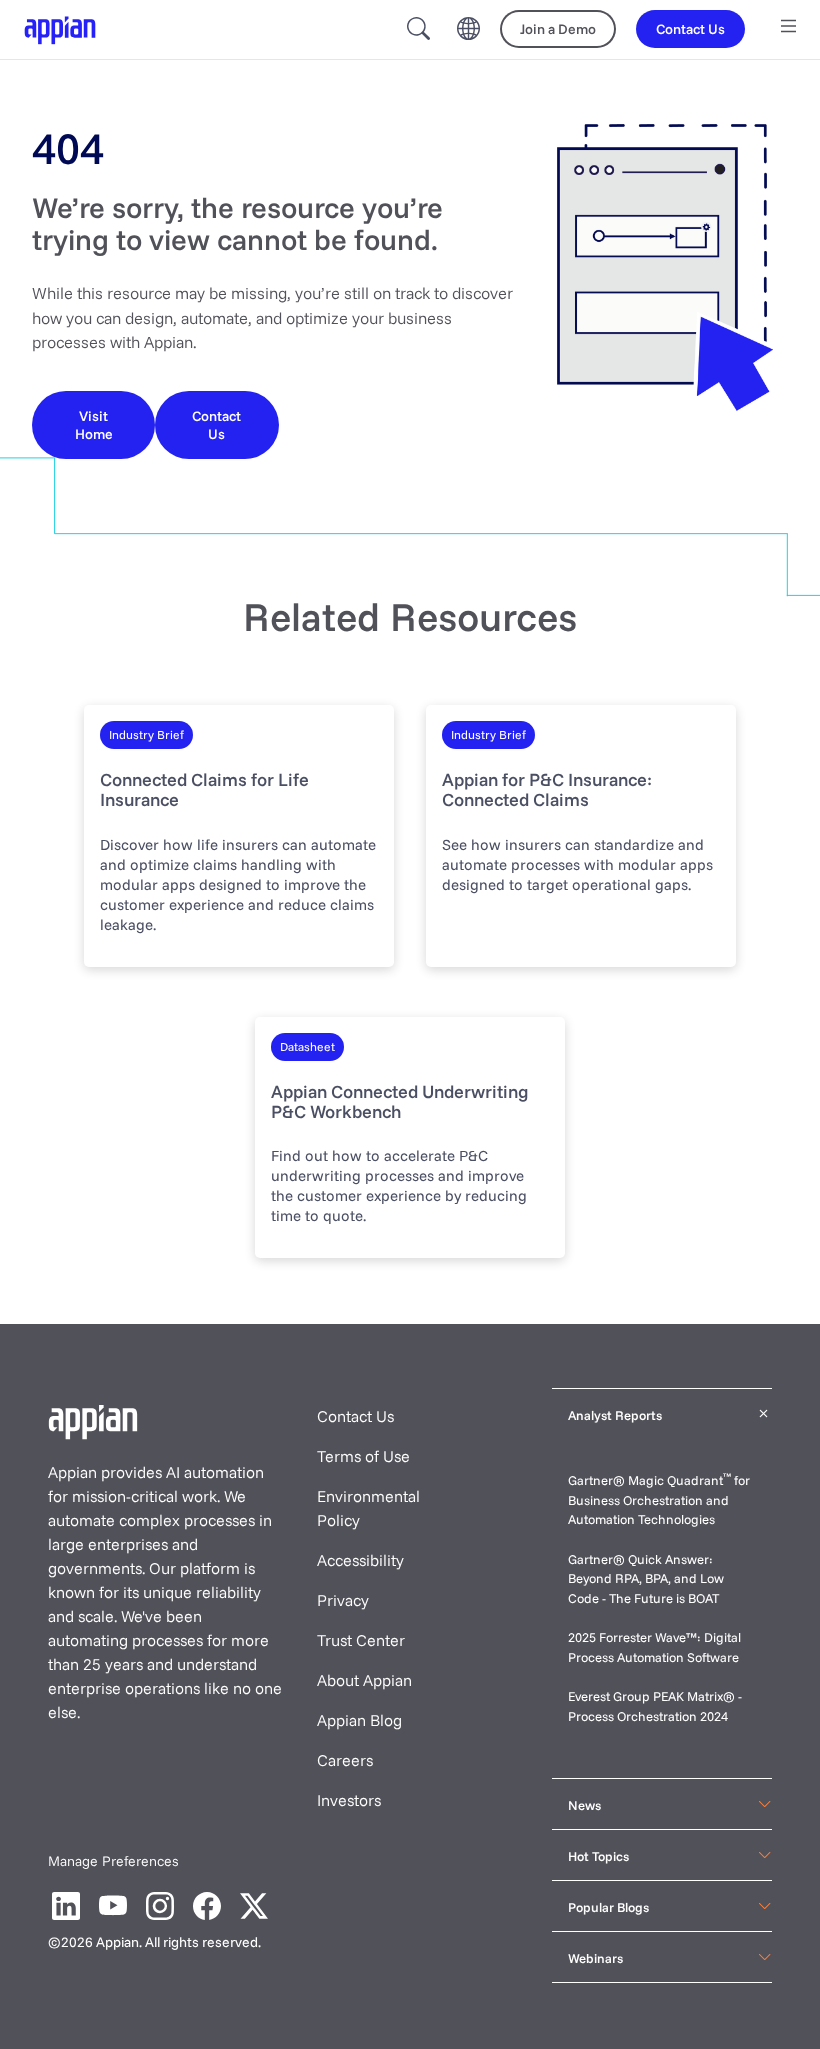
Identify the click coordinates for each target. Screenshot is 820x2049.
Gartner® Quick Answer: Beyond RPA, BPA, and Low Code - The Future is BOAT (646, 1578)
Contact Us (355, 1416)
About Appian (364, 1680)
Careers (345, 1760)
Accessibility (360, 1560)
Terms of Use (363, 1456)
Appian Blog (359, 1720)
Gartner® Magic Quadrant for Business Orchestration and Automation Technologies (659, 1499)
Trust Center (361, 1640)
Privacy (343, 1600)
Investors (349, 1800)
